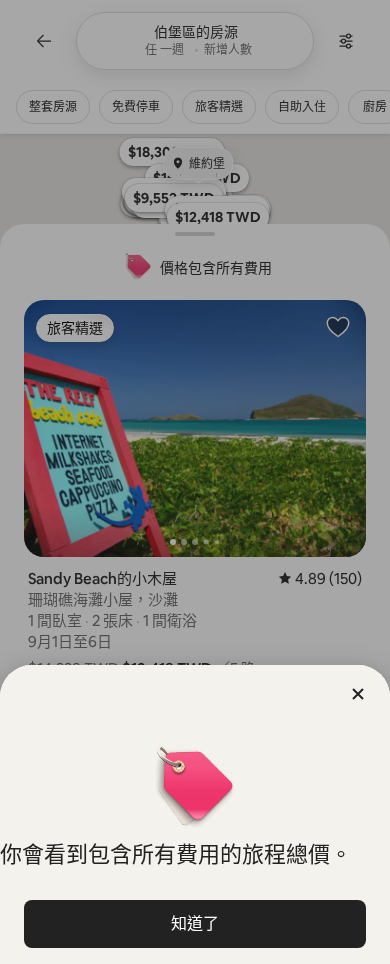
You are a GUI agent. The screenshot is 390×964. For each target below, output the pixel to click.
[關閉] (358, 694)
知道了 (195, 923)
